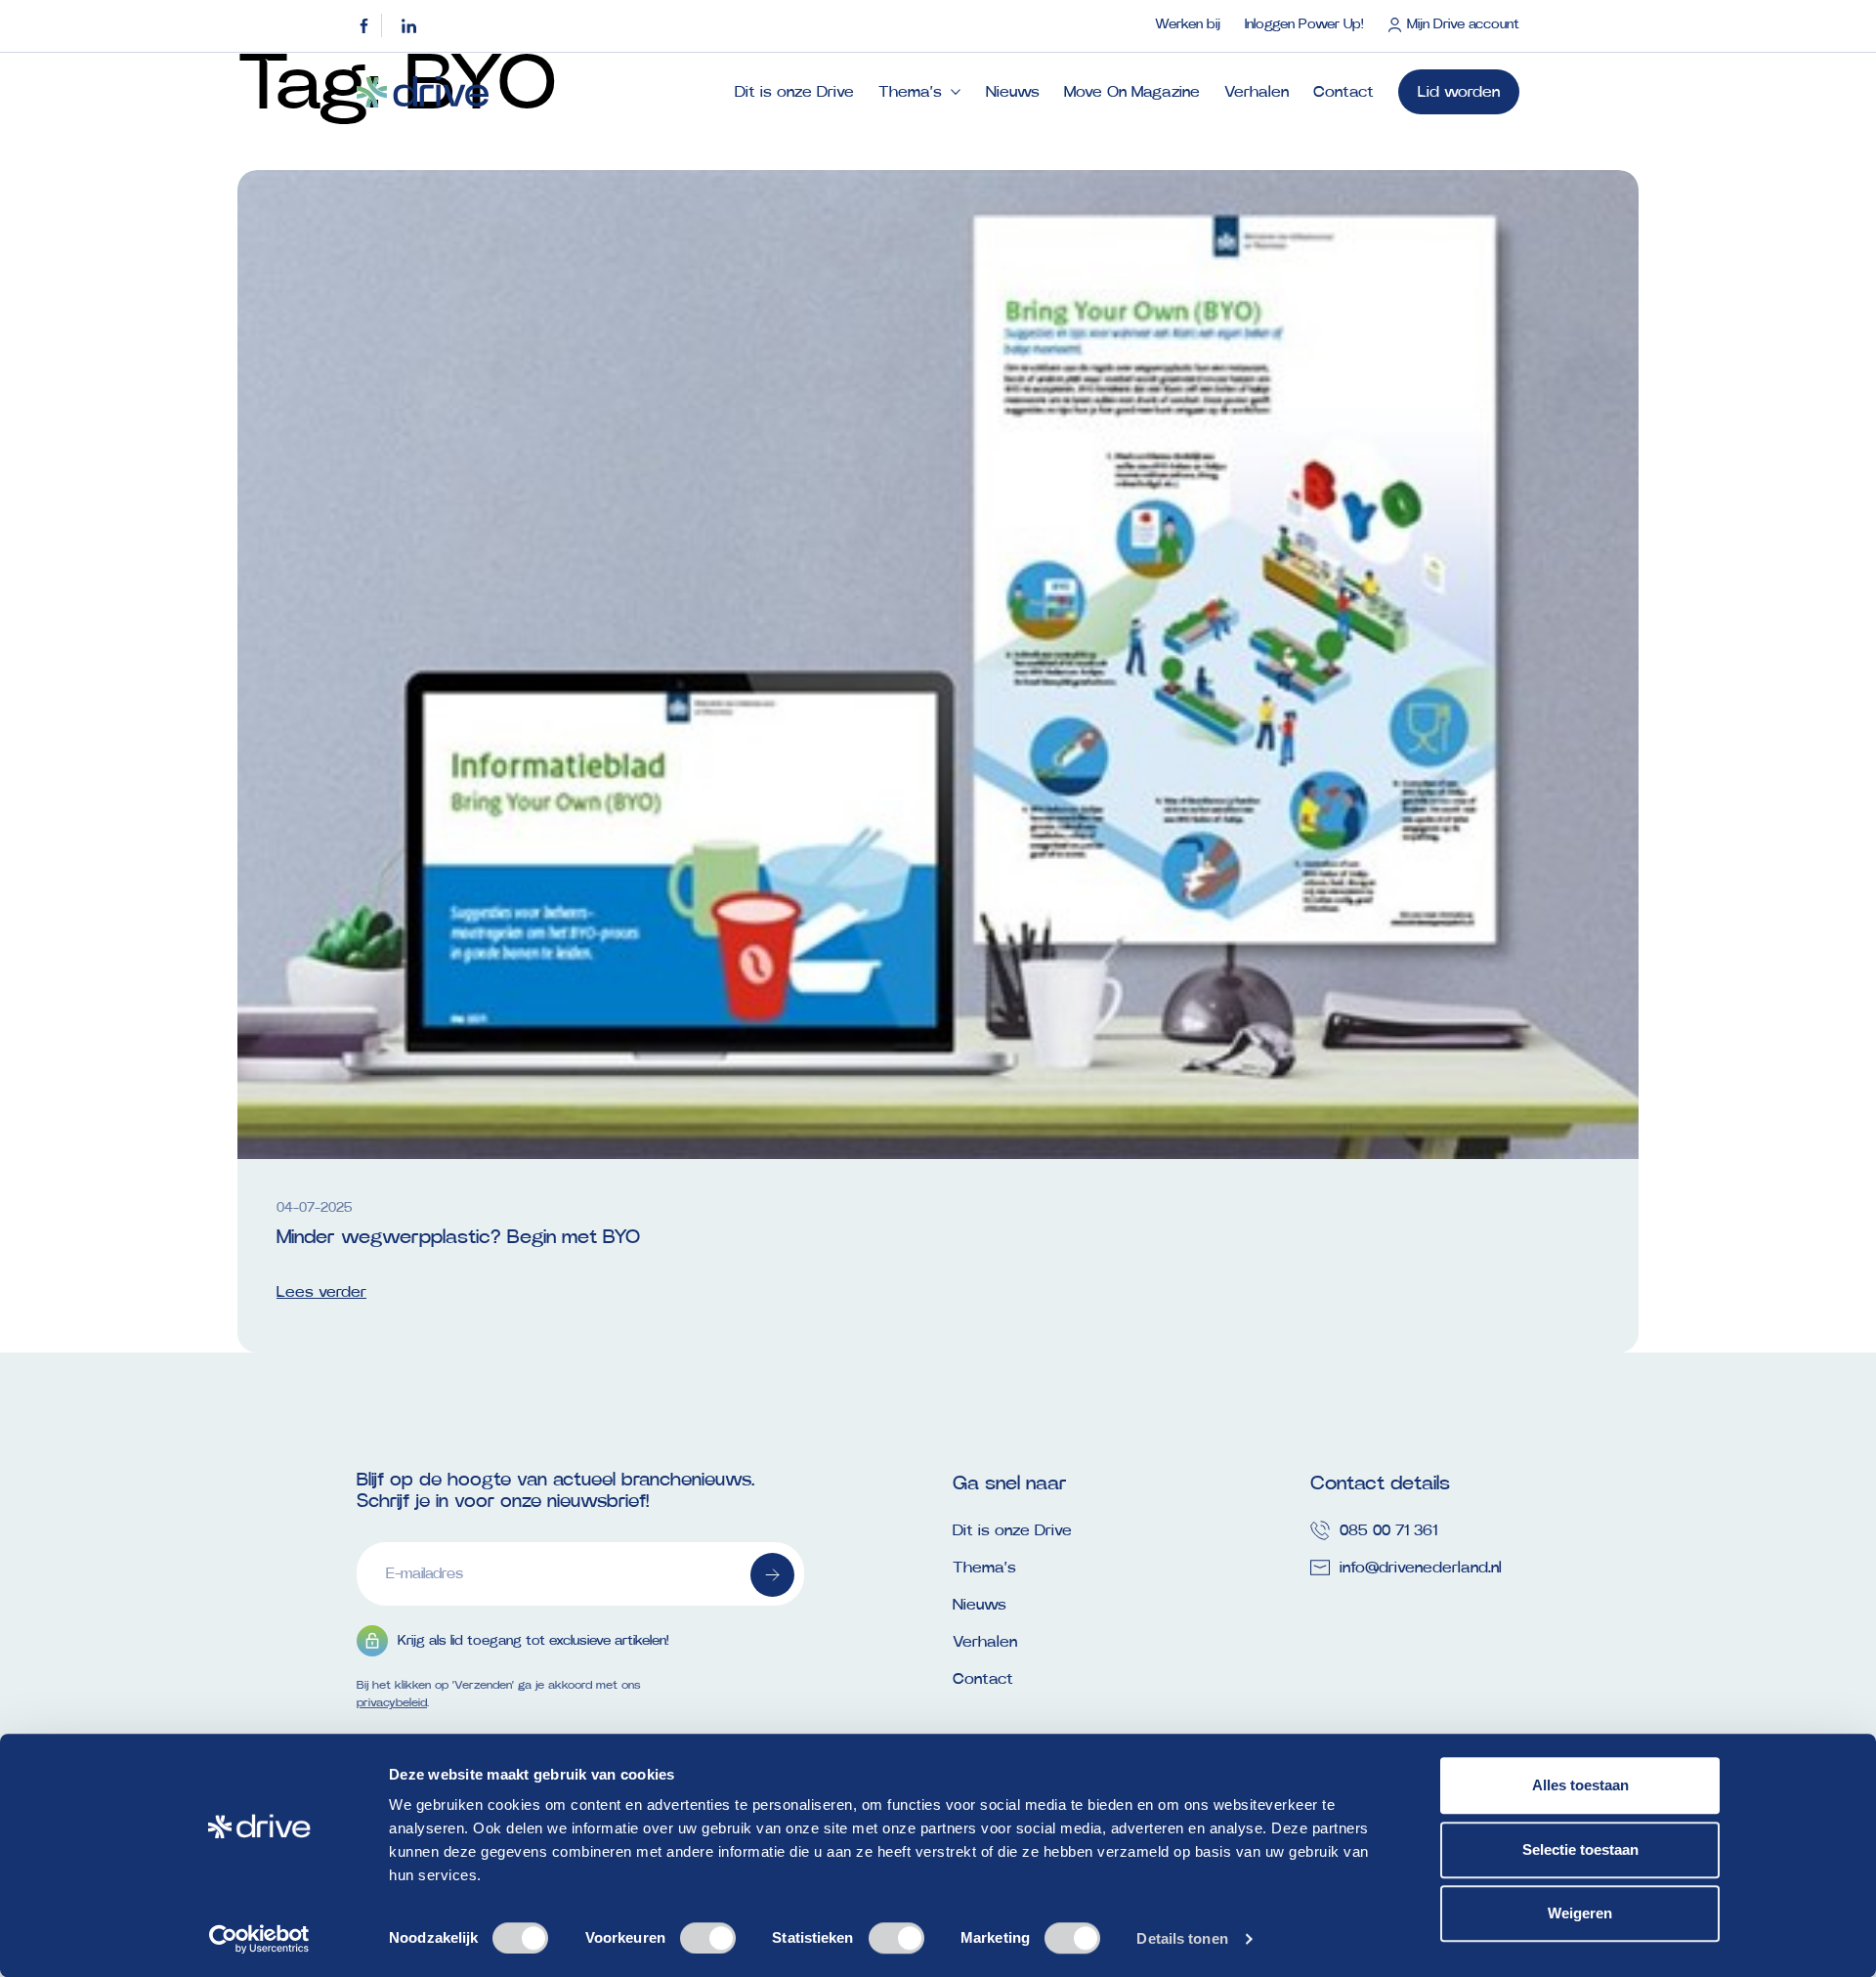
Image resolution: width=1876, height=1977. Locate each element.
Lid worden (1459, 92)
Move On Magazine (1132, 92)
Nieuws (1013, 92)
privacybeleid (392, 1702)
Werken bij (1188, 24)
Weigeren (1580, 1913)
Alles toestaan (1580, 1785)
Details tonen (1182, 1938)
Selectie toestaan (1580, 1849)
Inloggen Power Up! (1304, 24)
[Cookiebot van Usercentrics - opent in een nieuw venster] (259, 1939)
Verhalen (1257, 92)
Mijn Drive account (1463, 24)
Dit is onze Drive (794, 92)
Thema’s (910, 92)
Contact (1343, 92)
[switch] (708, 1938)
